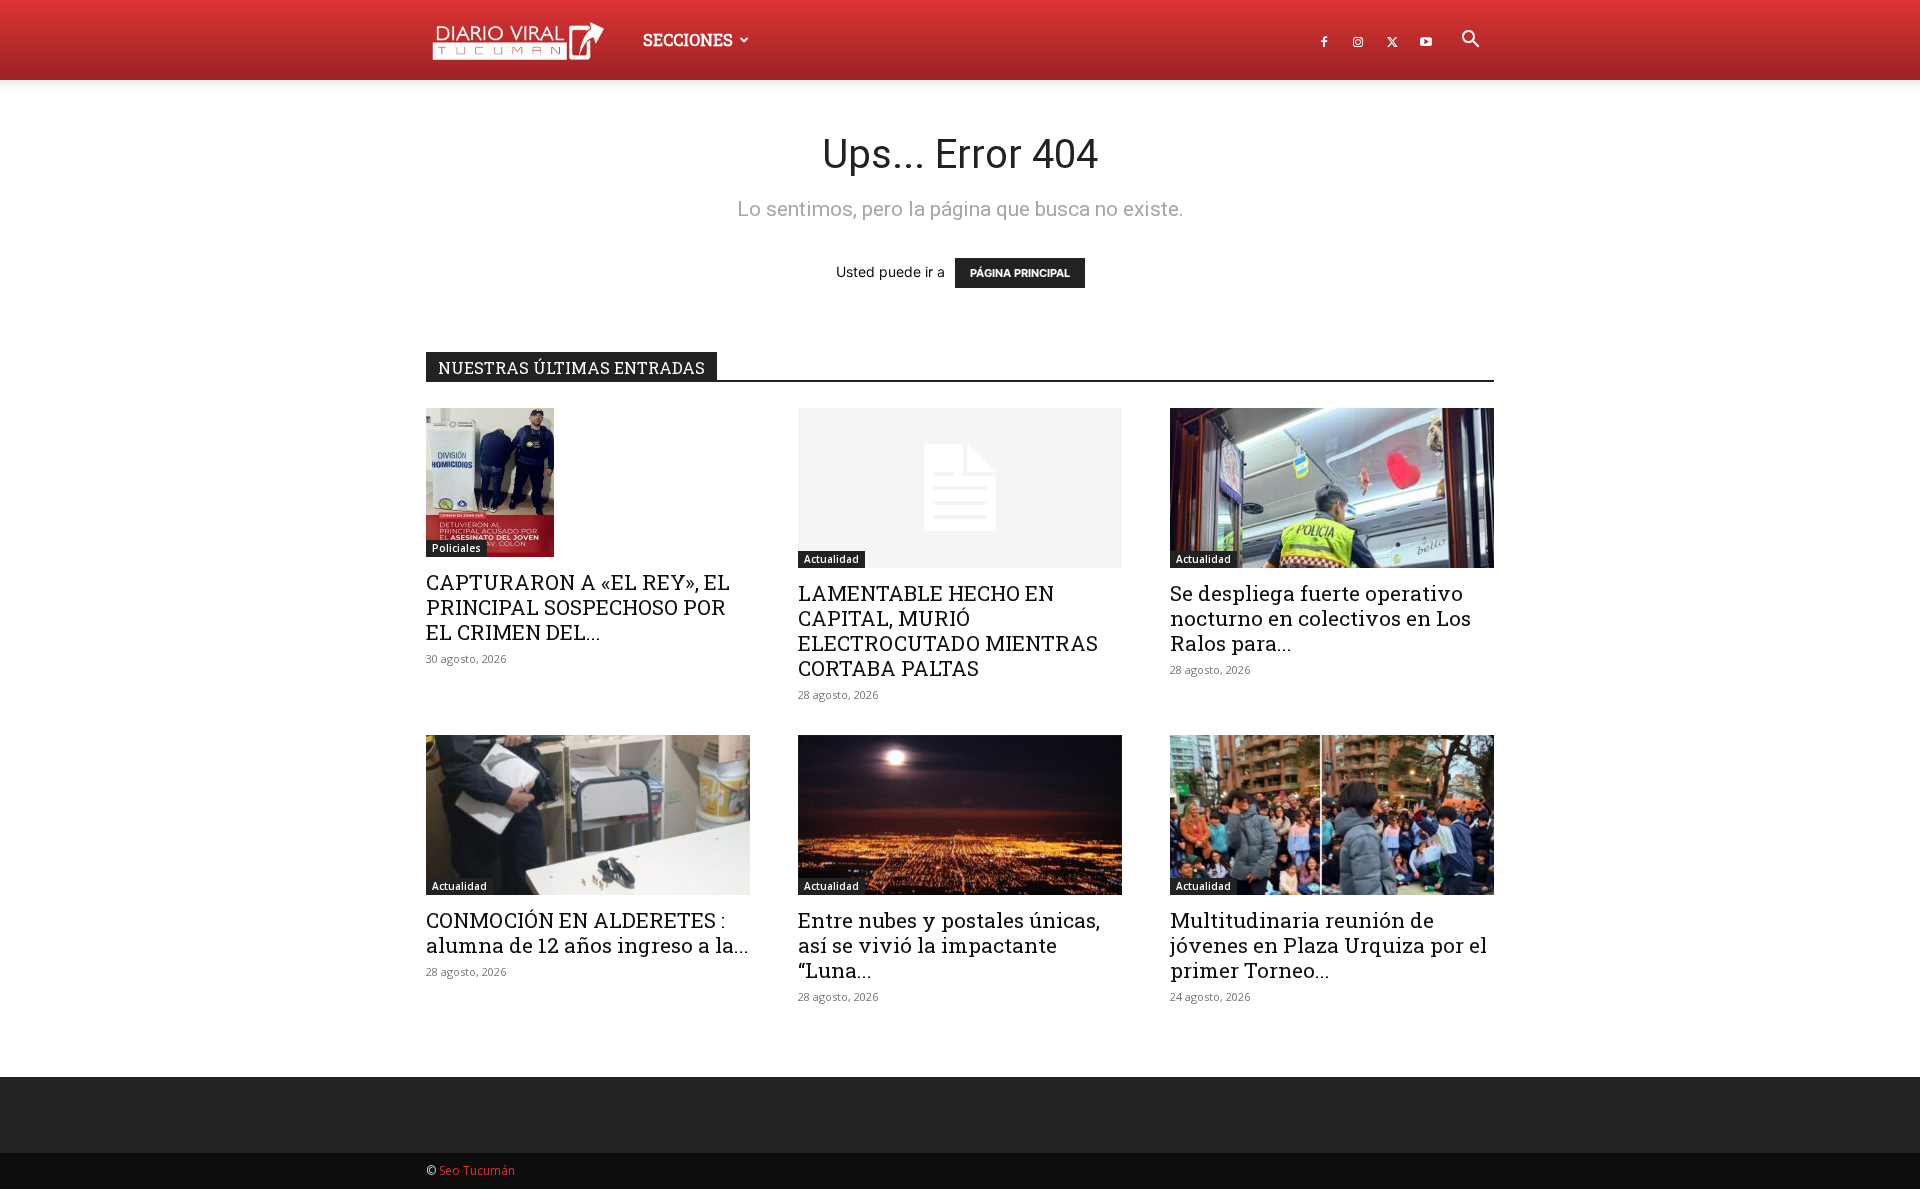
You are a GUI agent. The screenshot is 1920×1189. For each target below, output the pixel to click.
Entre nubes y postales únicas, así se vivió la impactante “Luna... (949, 945)
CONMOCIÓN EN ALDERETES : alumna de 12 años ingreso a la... (587, 932)
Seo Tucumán (477, 1170)
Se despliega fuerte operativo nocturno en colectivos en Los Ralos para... (1320, 618)
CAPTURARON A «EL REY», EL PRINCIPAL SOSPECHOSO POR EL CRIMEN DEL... (578, 607)
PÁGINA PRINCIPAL (1020, 273)
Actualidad (831, 559)
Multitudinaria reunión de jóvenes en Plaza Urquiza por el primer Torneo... (1328, 945)
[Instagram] (1358, 40)
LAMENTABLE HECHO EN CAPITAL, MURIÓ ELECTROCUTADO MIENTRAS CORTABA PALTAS (948, 630)
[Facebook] (1324, 40)
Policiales (456, 548)
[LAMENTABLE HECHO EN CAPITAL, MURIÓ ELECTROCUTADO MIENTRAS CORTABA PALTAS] (960, 488)
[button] (1470, 41)
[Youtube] (1426, 40)
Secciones (688, 39)
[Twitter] (1392, 40)
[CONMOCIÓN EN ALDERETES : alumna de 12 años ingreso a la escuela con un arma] (588, 815)
